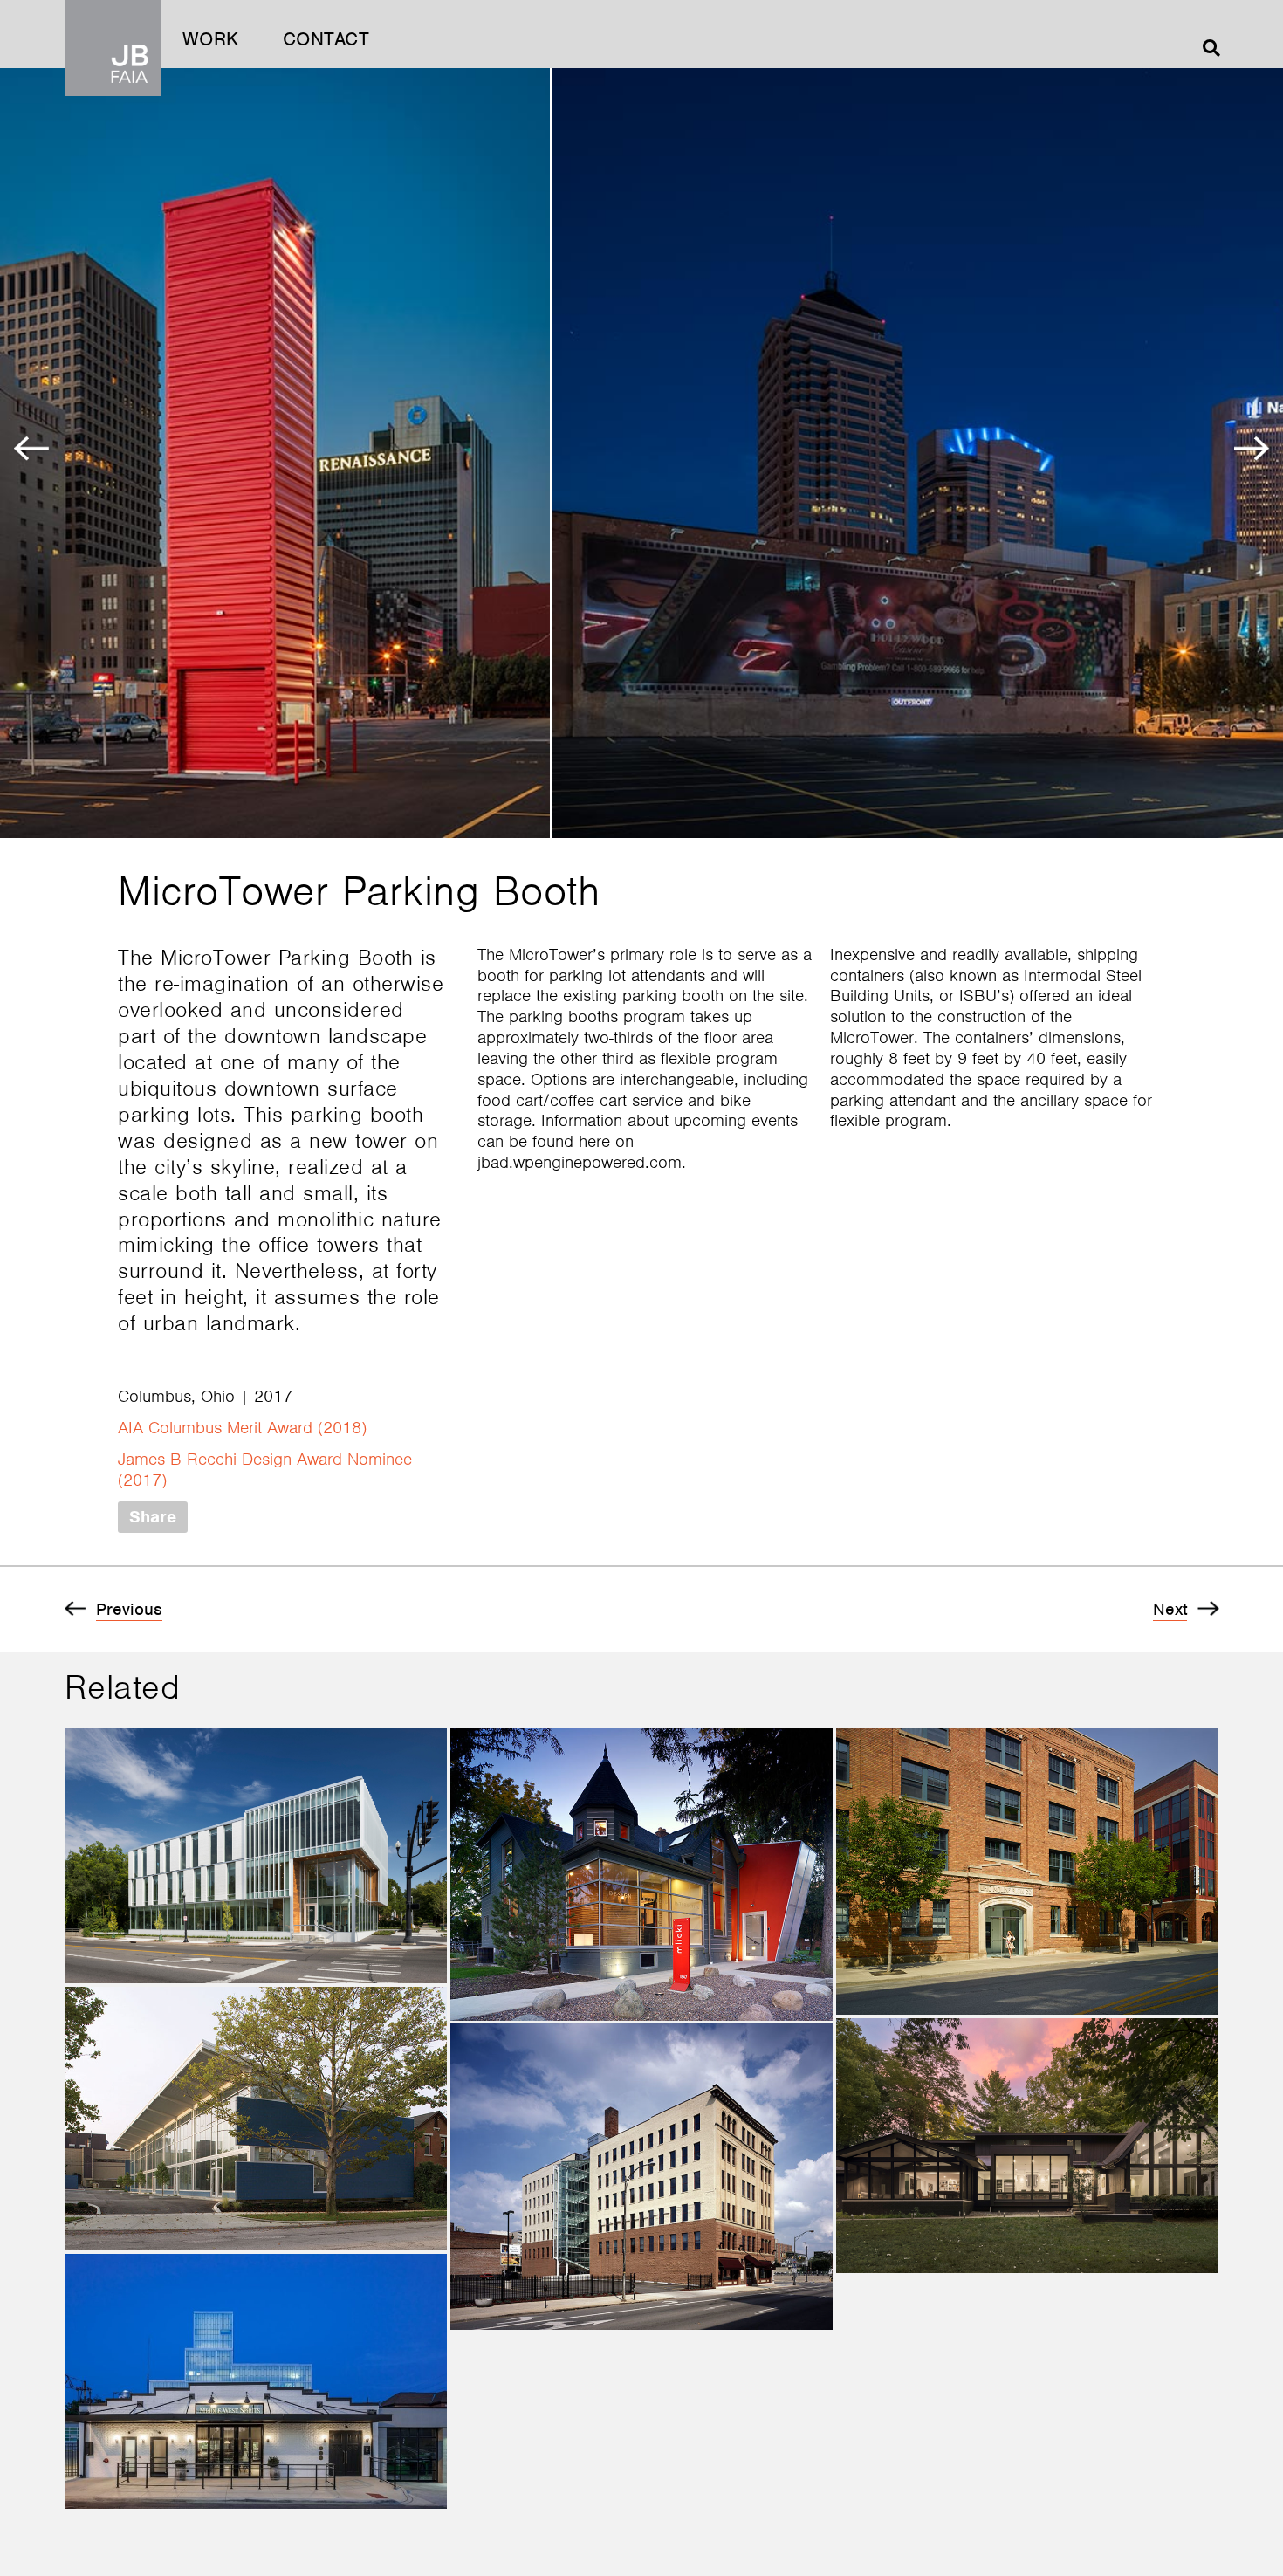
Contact (326, 39)
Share (153, 1517)
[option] (276, 453)
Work (211, 39)
